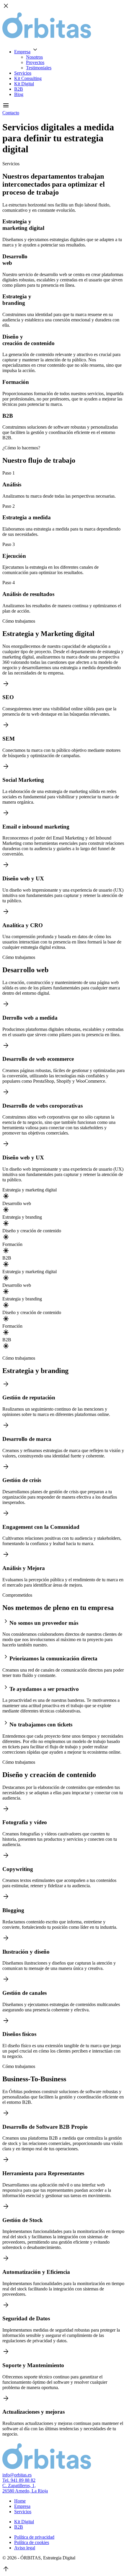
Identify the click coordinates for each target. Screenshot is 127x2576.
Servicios (23, 73)
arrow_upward (6, 2569)
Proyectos (35, 62)
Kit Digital (24, 84)
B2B (19, 89)
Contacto (11, 113)
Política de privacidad (34, 2537)
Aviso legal (25, 2548)
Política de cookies (32, 2542)
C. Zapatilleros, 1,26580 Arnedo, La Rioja (25, 2488)
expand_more (35, 50)
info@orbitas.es (17, 2475)
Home (20, 2501)
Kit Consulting (28, 78)
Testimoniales (39, 68)
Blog (19, 94)
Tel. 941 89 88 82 (19, 2480)
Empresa (22, 52)
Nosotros (34, 57)
